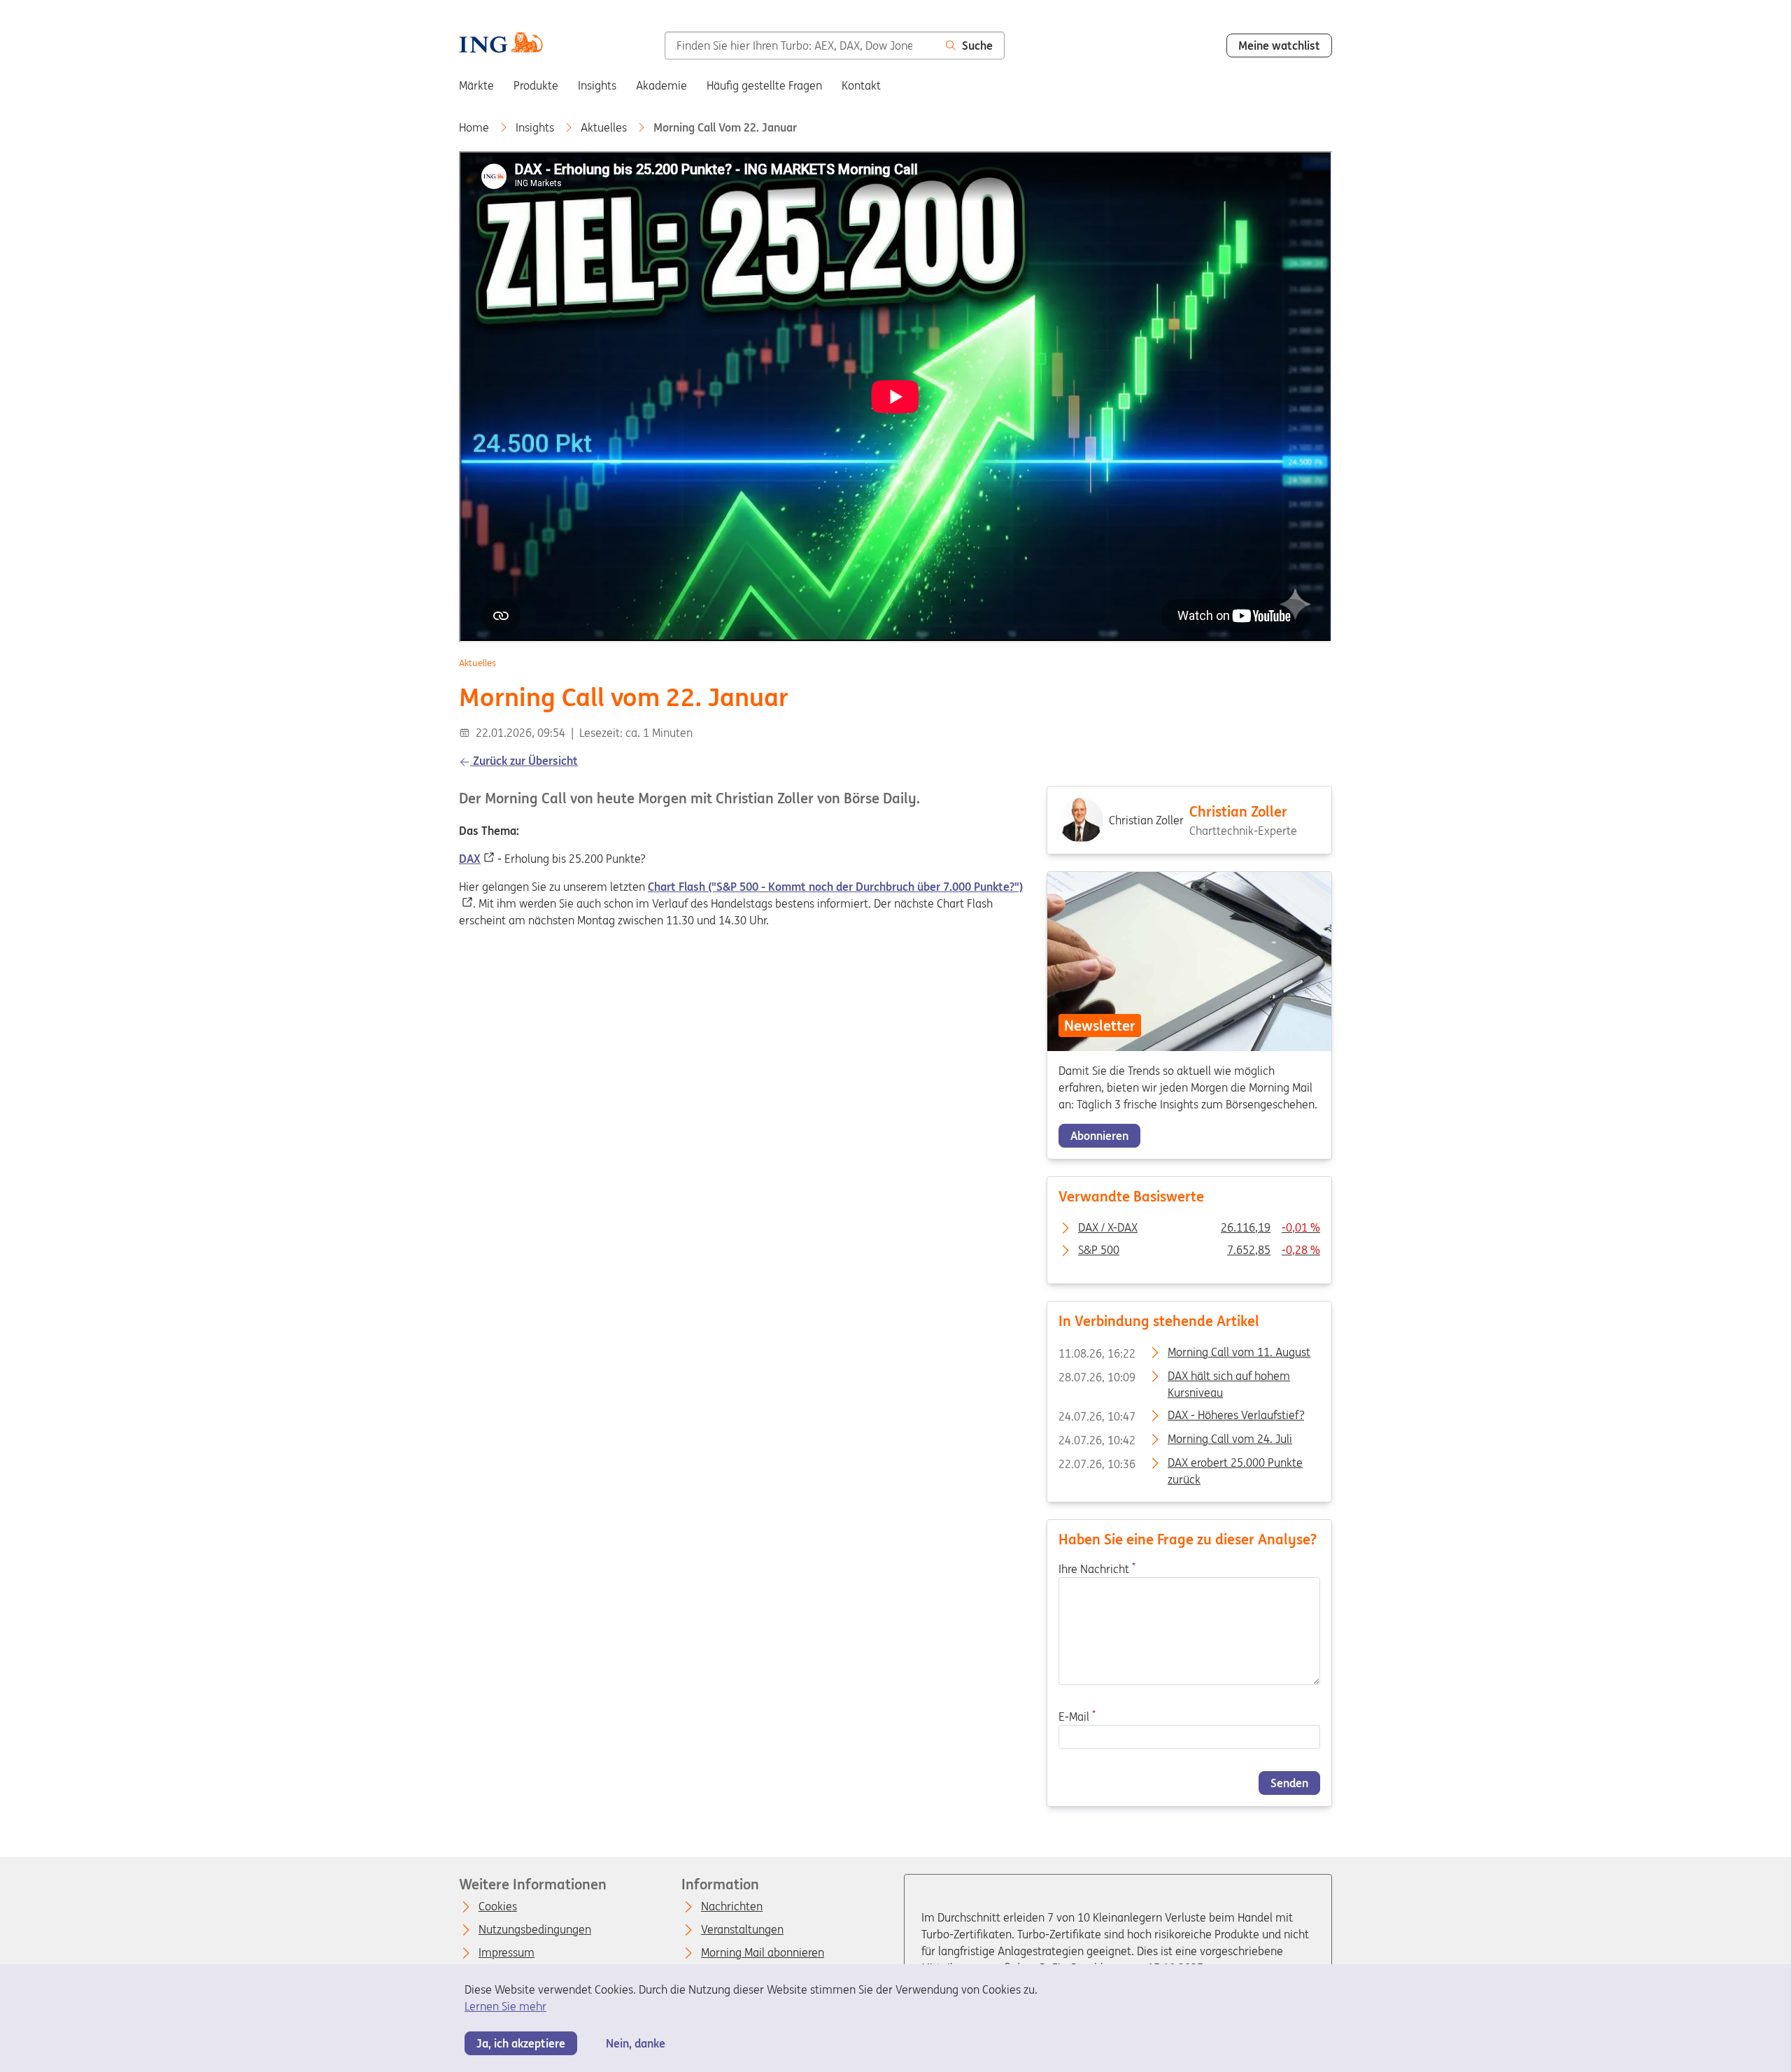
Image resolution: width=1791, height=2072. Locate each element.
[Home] (501, 44)
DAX (470, 859)
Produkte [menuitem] (536, 85)
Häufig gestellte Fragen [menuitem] (764, 85)
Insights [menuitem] (597, 85)
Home (475, 127)
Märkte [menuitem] (476, 85)
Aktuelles (605, 127)
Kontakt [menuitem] (861, 85)
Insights (536, 127)
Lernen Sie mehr (505, 2006)
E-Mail (1077, 1717)
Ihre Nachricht (1097, 1569)
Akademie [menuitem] (661, 85)
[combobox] (800, 45)
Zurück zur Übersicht (524, 761)
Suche (977, 45)
